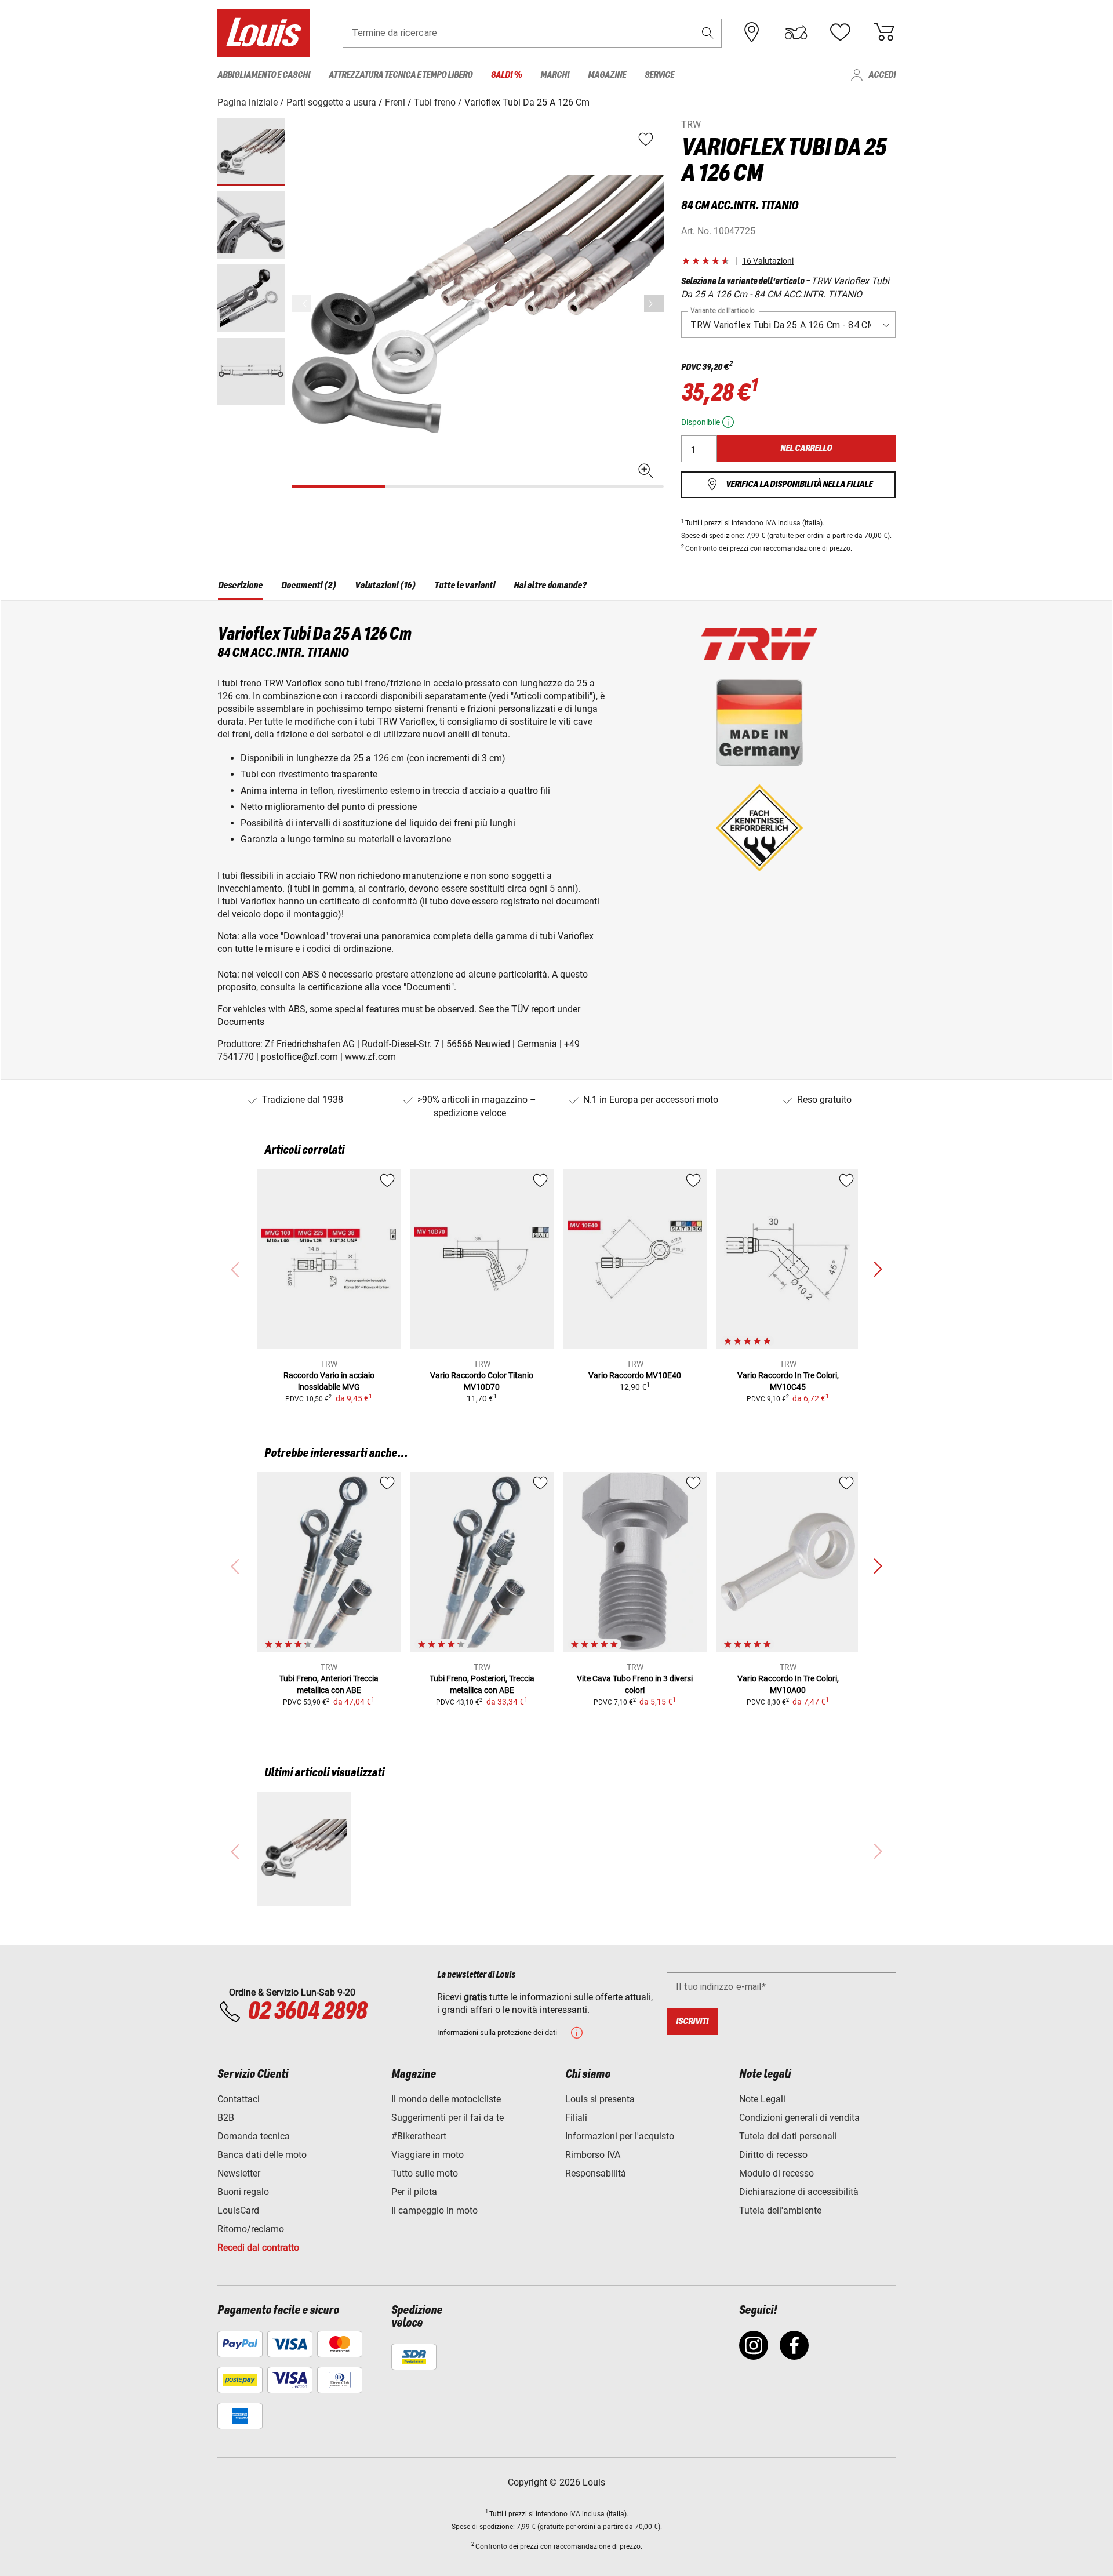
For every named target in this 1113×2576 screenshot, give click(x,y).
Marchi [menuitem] (555, 75)
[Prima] (654, 304)
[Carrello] (884, 32)
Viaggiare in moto (428, 2155)
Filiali (576, 2118)
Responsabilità (596, 2173)
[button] (708, 33)
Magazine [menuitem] (607, 75)
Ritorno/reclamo (251, 2229)
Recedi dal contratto (258, 2248)
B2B (226, 2118)
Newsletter (239, 2173)
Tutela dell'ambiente (780, 2210)
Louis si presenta (600, 2099)
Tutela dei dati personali (788, 2136)
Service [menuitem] (659, 75)
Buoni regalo (243, 2192)
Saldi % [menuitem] (506, 75)
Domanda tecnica (254, 2136)
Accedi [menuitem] (882, 75)
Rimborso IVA (593, 2155)
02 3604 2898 (307, 2012)
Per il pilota (414, 2192)
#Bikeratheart (419, 2136)
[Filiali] (752, 32)
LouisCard (238, 2210)
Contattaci (239, 2099)
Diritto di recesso (773, 2155)
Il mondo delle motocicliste (446, 2099)
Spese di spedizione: (713, 536)
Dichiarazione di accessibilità (799, 2192)
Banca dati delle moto (262, 2155)
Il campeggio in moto (434, 2210)
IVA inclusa (783, 523)
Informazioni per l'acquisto (620, 2136)
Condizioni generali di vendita (799, 2118)
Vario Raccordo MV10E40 (635, 1375)
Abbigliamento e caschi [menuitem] (264, 75)
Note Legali (762, 2099)
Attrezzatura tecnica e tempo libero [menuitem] (401, 75)
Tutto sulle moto (425, 2173)
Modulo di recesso (776, 2173)
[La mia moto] (796, 32)
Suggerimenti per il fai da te (448, 2118)
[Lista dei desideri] (840, 32)
